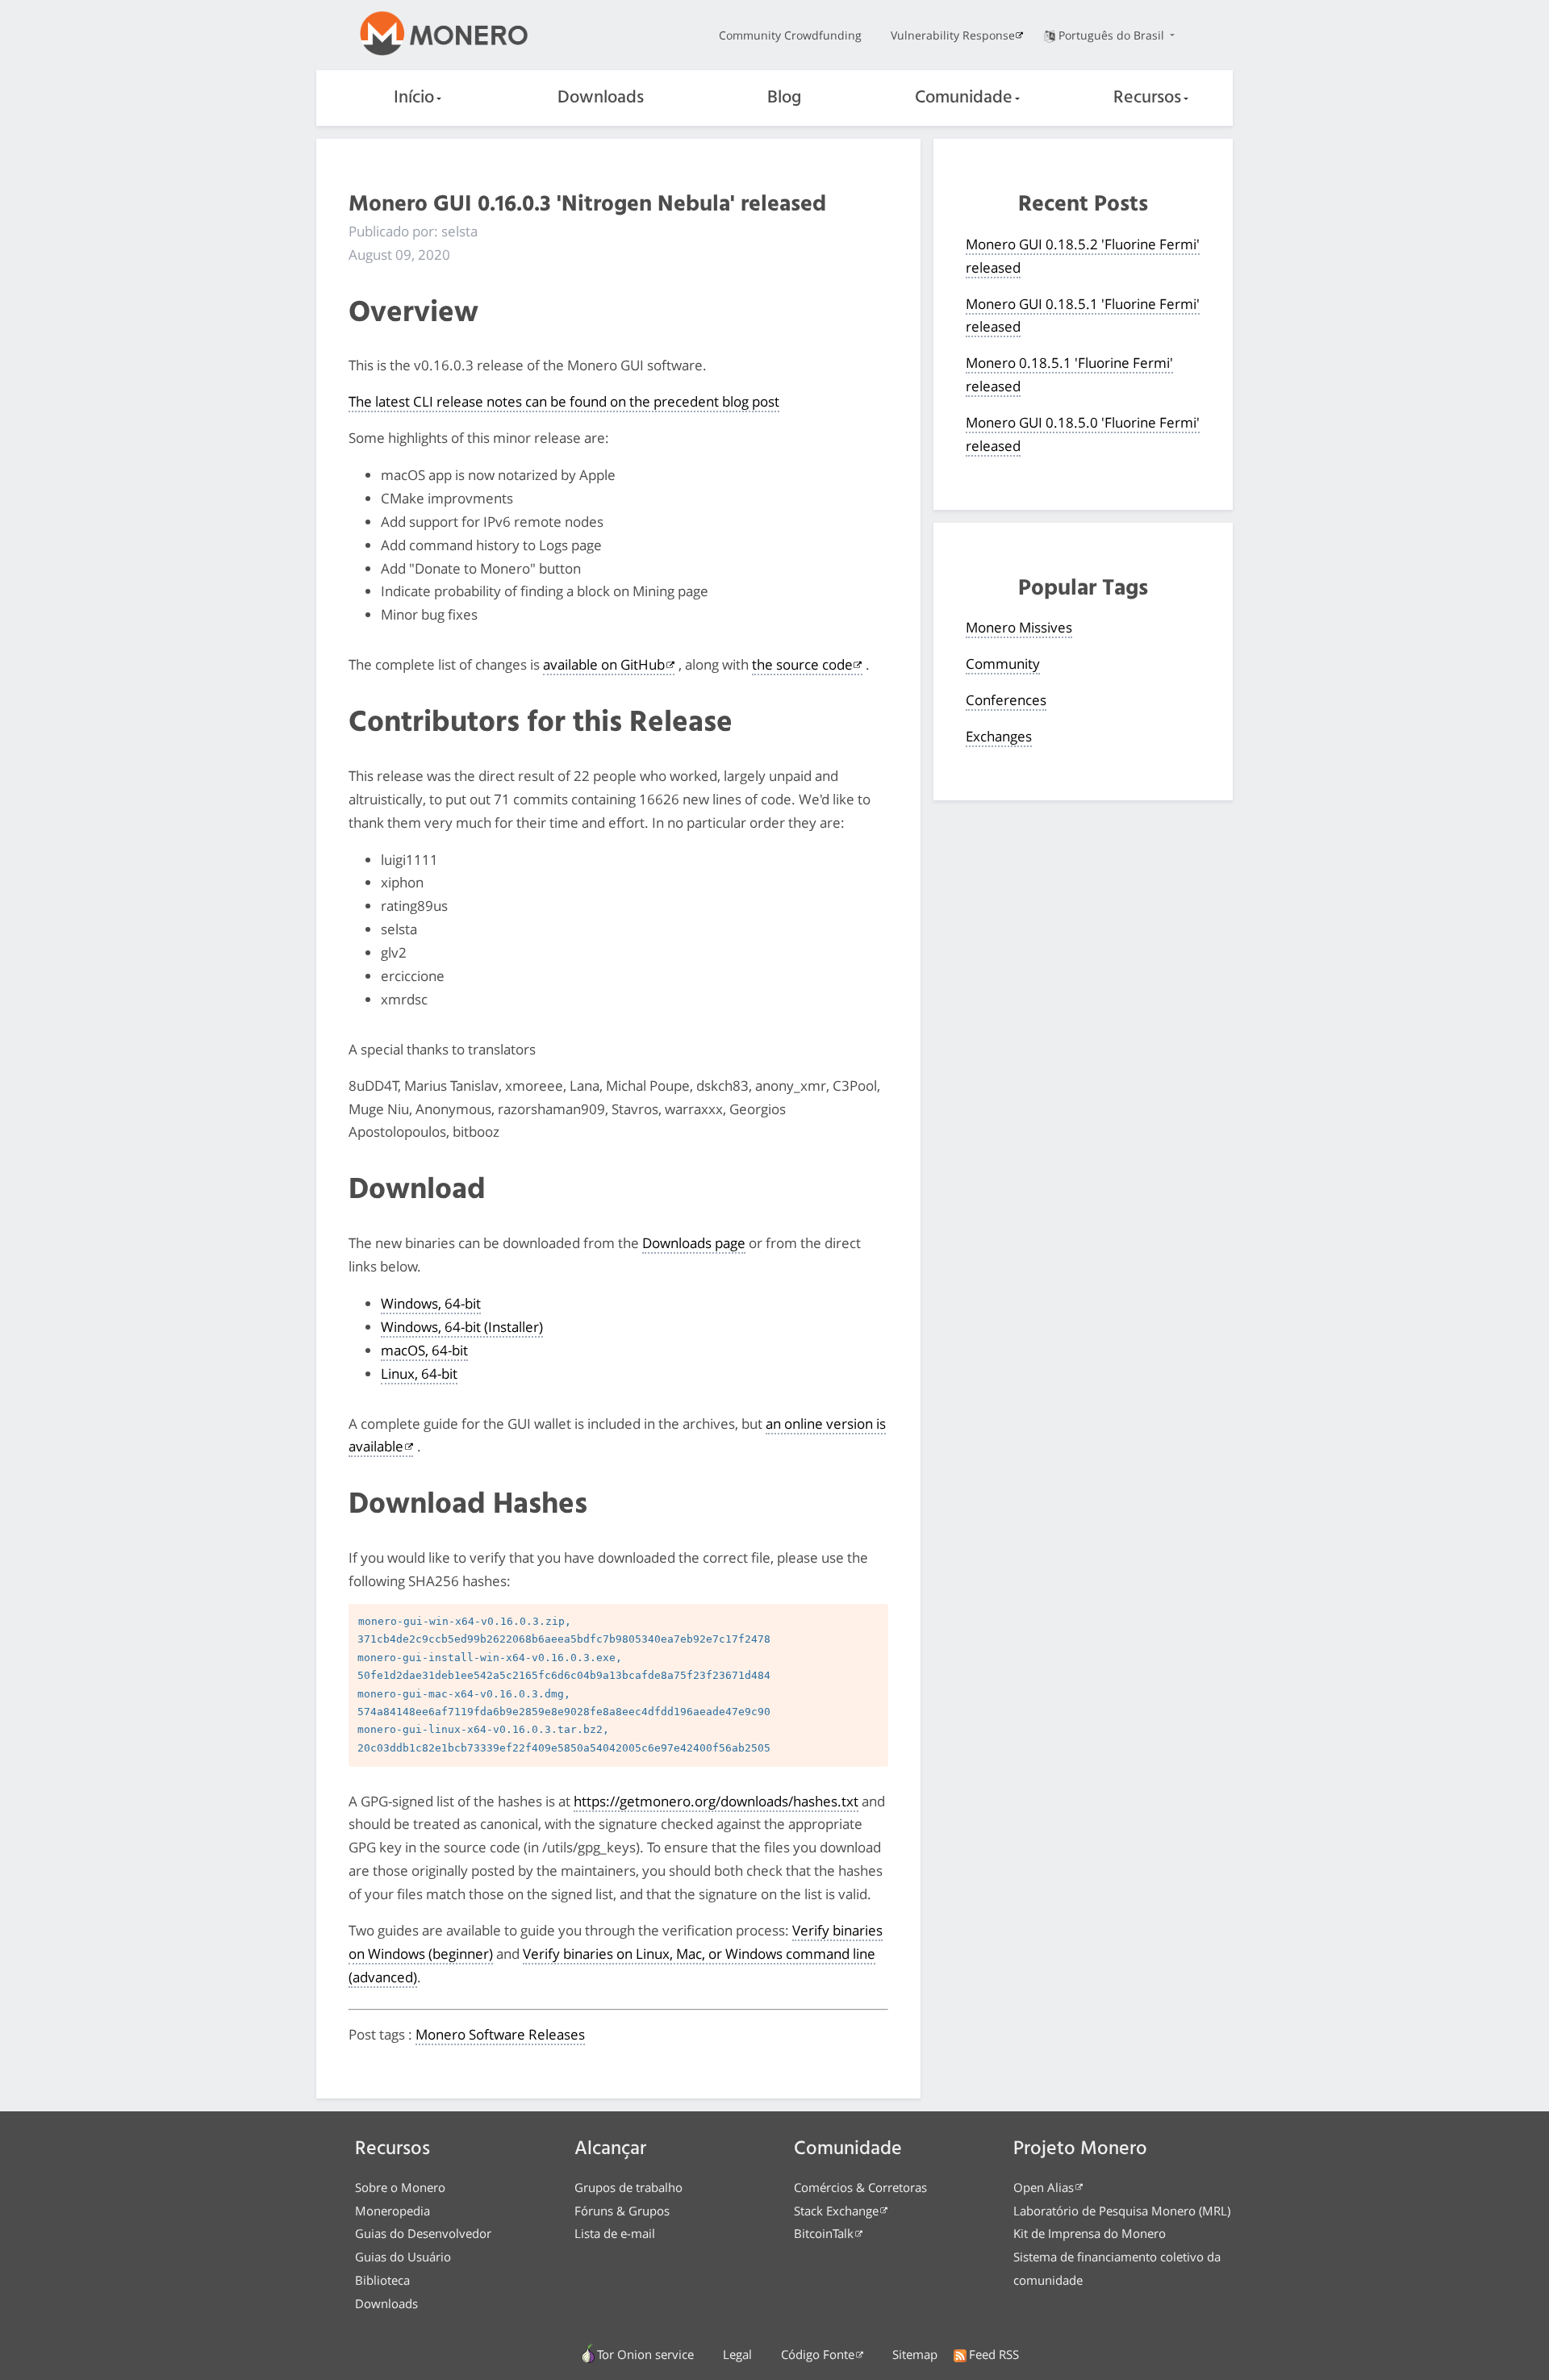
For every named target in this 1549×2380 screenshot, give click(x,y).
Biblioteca (382, 2280)
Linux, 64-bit (419, 1374)
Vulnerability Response (953, 35)
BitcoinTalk (824, 2233)
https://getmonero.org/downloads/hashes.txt (716, 1801)
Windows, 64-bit (431, 1303)
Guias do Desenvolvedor (423, 2233)
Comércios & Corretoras (860, 2187)
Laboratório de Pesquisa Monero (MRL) (1122, 2211)
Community (1003, 664)
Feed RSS (994, 2354)
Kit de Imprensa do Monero (1090, 2233)
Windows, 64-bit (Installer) (462, 1327)
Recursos (1147, 98)
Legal (737, 2354)
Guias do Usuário (403, 2257)
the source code (802, 664)
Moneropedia (392, 2211)
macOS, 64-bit (424, 1350)
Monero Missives (1019, 627)
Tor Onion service (645, 2354)
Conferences (1006, 700)
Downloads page (694, 1243)
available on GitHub (604, 664)
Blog (784, 98)
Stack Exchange (836, 2211)
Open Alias (1044, 2187)
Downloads (601, 98)
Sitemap (915, 2354)
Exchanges (999, 736)
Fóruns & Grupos (622, 2211)
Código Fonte (818, 2354)
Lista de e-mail (615, 2233)
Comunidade (964, 98)
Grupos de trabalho (628, 2187)
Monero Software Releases (500, 2034)
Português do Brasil (1113, 35)
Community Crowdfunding (790, 35)
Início (414, 98)
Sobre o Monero (400, 2187)
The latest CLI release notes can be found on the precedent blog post (564, 401)
